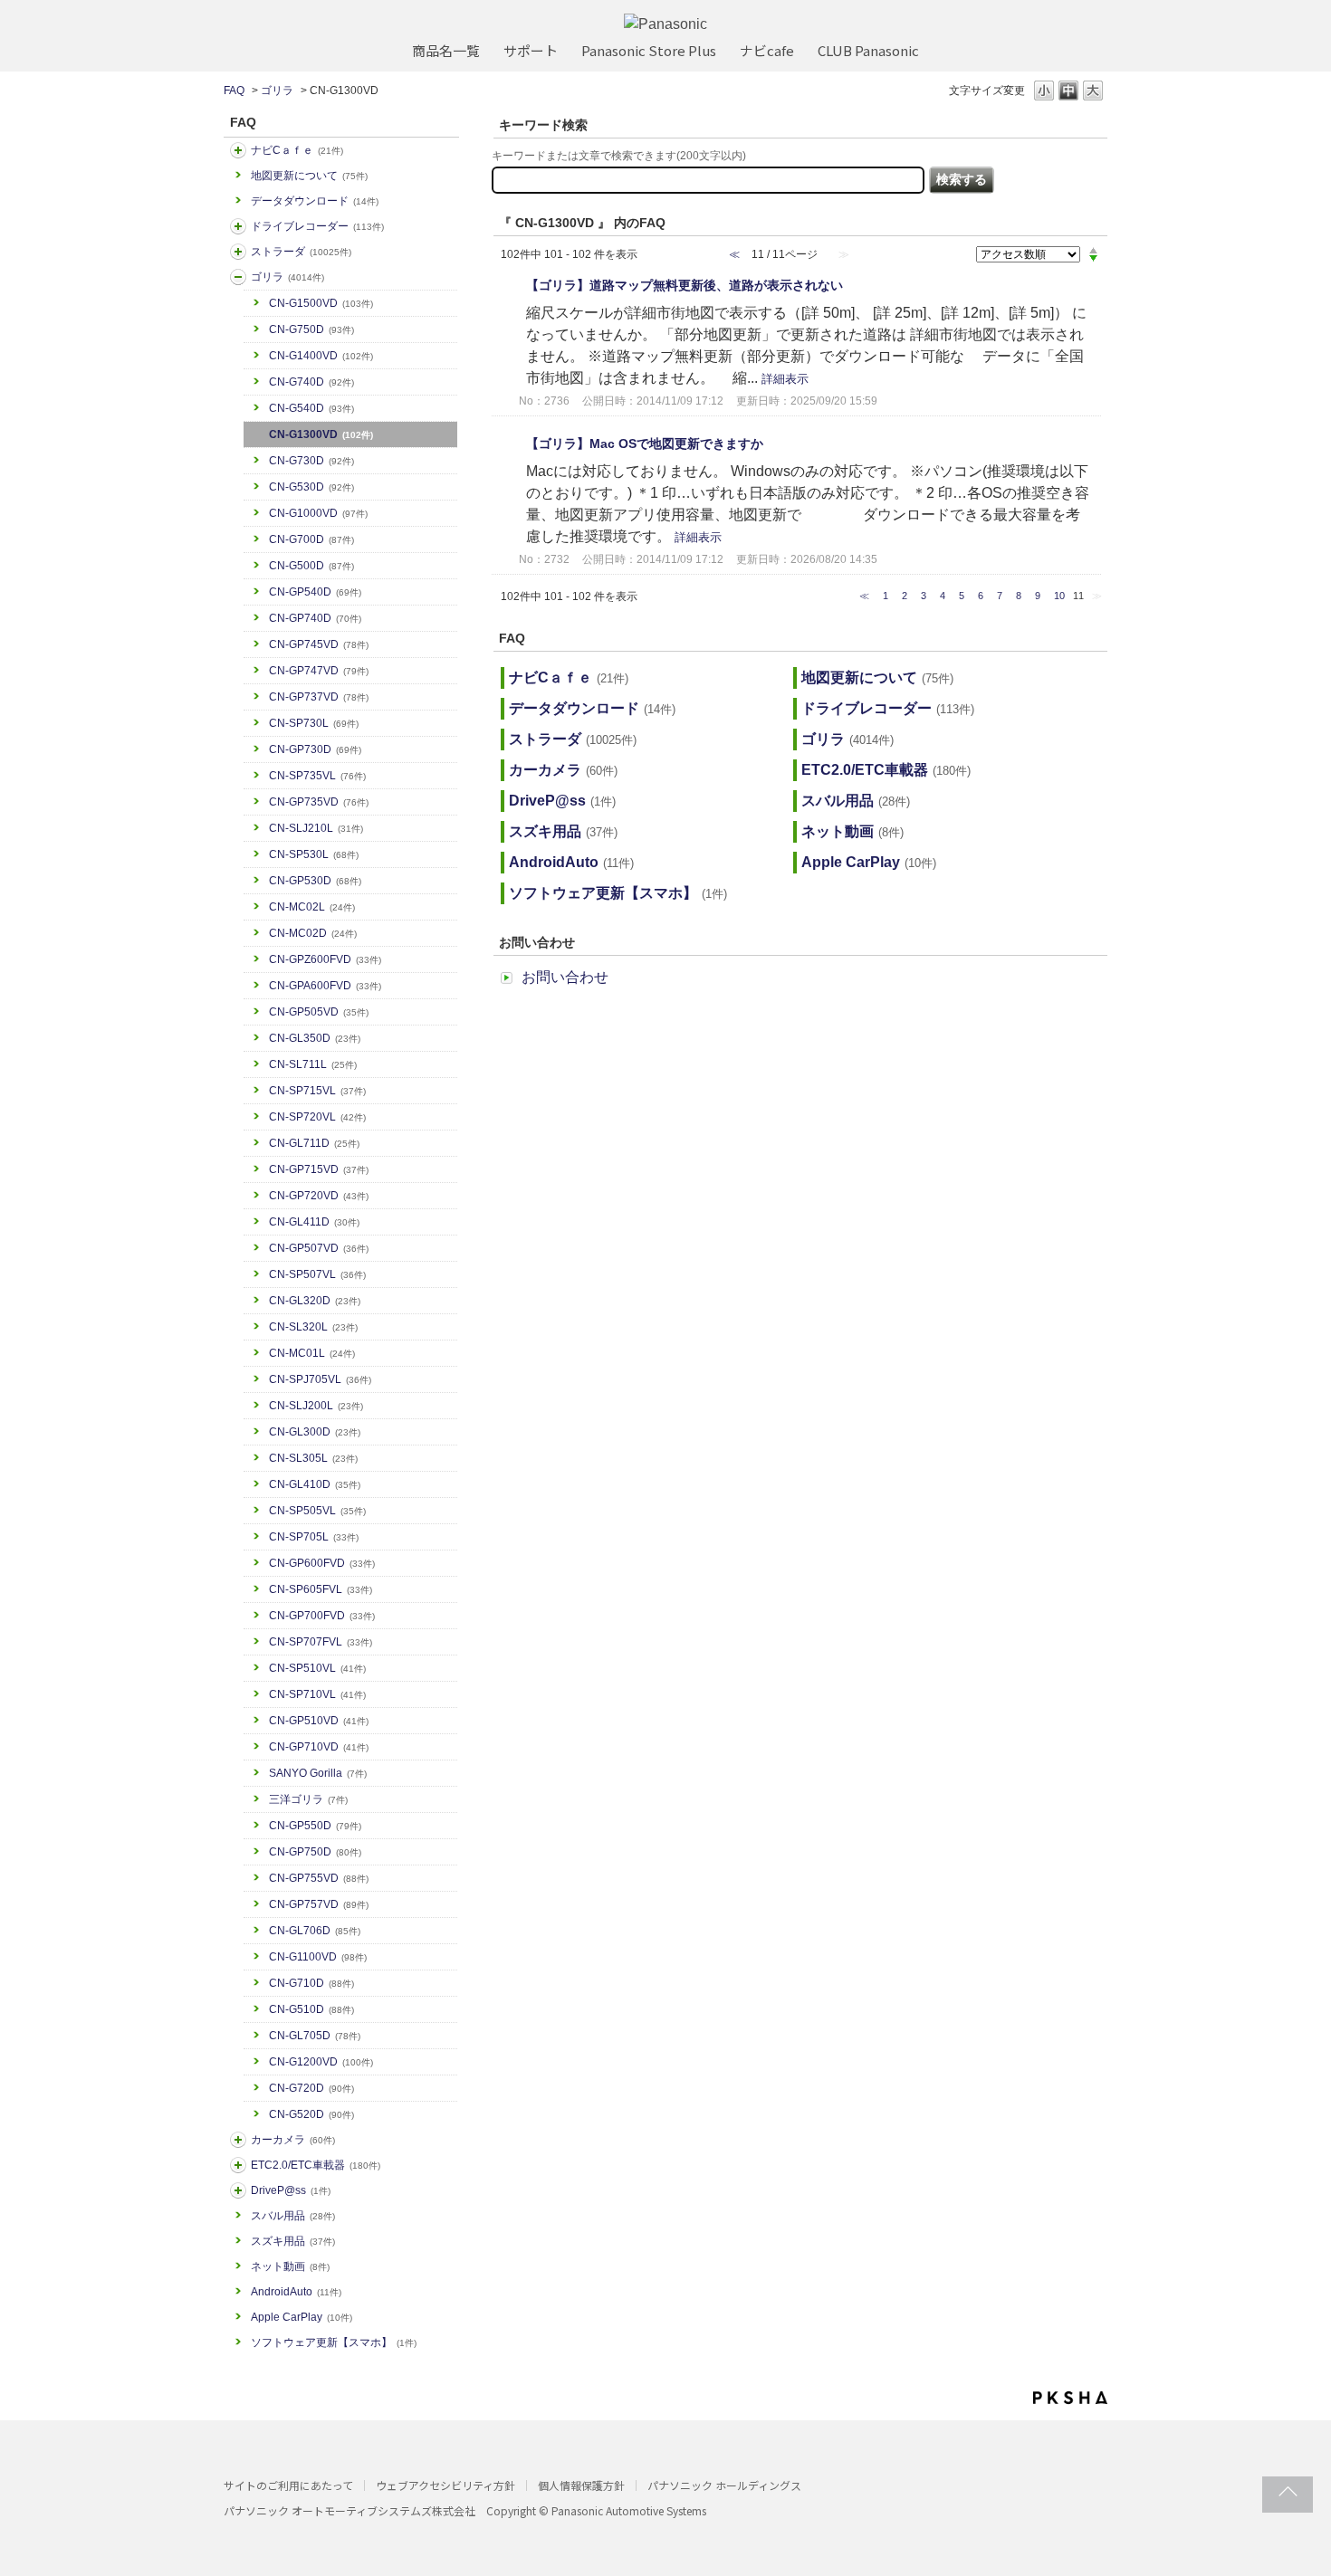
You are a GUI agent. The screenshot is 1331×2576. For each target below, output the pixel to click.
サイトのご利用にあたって (288, 2485)
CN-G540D (311, 408)
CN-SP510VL (317, 1668)
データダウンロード (315, 201)
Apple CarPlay (302, 2317)
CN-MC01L (312, 1353)
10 (1059, 596)
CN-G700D (311, 539)
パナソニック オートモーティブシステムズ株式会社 (350, 2510)
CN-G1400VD (321, 356)
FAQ (234, 91)
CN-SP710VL (317, 1694)
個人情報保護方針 (581, 2485)
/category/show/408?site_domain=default (238, 150)
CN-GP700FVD (322, 1616)
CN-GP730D (315, 749)
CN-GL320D (315, 1301)
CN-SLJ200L (316, 1406)
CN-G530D (311, 487)
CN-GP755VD (319, 1878)
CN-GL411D (314, 1222)
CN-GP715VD (319, 1169)
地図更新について (309, 176)
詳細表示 (785, 379)
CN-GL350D (315, 1038)
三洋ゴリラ (308, 1799)
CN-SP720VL (317, 1117)
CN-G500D (311, 566)
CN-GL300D (315, 1432)
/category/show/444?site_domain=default (238, 2165)
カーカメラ (293, 2140)
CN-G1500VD (321, 303)
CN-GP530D (315, 881)
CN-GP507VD (319, 1248)
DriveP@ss (291, 2190)
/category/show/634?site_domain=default (238, 226)
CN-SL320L (313, 1327)
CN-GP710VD (319, 1747)
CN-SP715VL (317, 1091)
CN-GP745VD (319, 644)
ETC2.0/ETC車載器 (316, 2165)
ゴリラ (277, 91)
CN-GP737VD (319, 697)
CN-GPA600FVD (325, 986)
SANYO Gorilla (318, 1773)
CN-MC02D (313, 933)
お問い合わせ (565, 977)
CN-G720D (311, 2088)
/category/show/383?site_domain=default (238, 277)
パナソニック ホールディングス (724, 2485)
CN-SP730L (314, 723)
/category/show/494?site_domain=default (238, 2140)
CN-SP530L (314, 854)
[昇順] (1093, 250)
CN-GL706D (315, 1931)
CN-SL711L (313, 1064)
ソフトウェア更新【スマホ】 (334, 2342)
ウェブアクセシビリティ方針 (445, 2485)
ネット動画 (290, 2266)
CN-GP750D (315, 1852)
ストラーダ (301, 252)
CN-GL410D (315, 1484)
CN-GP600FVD (322, 1563)
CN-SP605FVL (321, 1589)
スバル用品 (293, 2216)
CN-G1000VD (318, 513)
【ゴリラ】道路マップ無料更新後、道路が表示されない (685, 285)
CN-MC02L (312, 907)
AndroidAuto (296, 2292)
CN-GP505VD (319, 1012)
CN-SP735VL (317, 776)
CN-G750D (311, 329)
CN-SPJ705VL (320, 1379)
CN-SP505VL (317, 1511)
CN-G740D (311, 382)
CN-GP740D (315, 618)
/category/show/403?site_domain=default (238, 2190)
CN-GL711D (314, 1143)
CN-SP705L (314, 1537)
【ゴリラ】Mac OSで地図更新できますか (645, 444)
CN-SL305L (313, 1458)
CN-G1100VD (318, 1957)
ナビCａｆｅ (297, 150)
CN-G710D (311, 1983)
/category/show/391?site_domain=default (238, 252)
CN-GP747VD (319, 671)
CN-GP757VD (319, 1904)
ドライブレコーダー (317, 226)
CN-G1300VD (321, 434)
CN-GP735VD (319, 802)
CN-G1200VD (321, 2062)
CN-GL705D (315, 2036)
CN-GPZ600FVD (325, 959)
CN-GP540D (315, 592)
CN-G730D (311, 461)
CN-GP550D (315, 1826)
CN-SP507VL (317, 1274)
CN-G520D (311, 2114)
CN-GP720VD (319, 1196)
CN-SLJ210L (316, 828)
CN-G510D (311, 2009)
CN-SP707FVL (321, 1642)
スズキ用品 (293, 2241)
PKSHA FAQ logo (1070, 2398)
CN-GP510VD (319, 1721)
